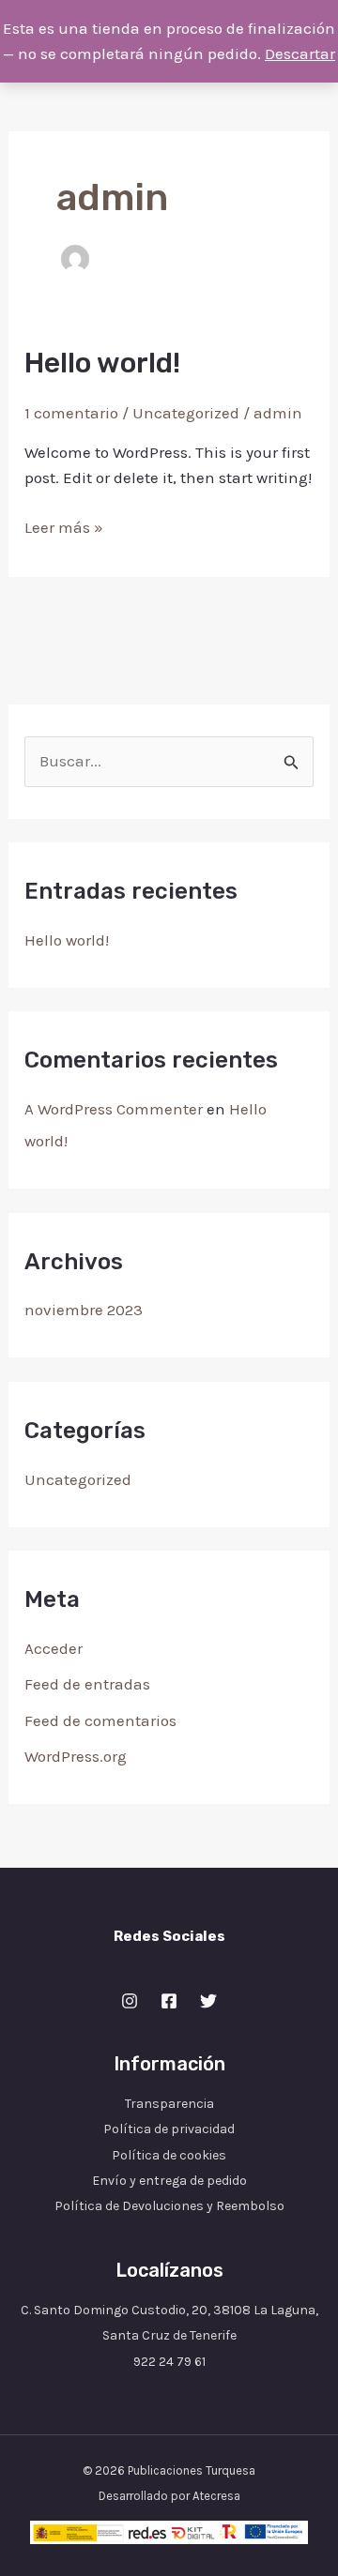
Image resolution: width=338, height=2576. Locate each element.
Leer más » (64, 526)
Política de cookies (169, 2155)
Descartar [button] (300, 53)
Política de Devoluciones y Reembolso (169, 2206)
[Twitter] (208, 2001)
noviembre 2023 (84, 1310)
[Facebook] (169, 2001)
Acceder (54, 1648)
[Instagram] (130, 2001)
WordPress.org (76, 1756)
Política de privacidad (169, 2129)
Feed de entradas (87, 1684)
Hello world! (67, 940)
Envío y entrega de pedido (169, 2181)
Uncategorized (78, 1479)
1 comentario (71, 413)
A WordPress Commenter (114, 1109)
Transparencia (169, 2104)
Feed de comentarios (100, 1720)
